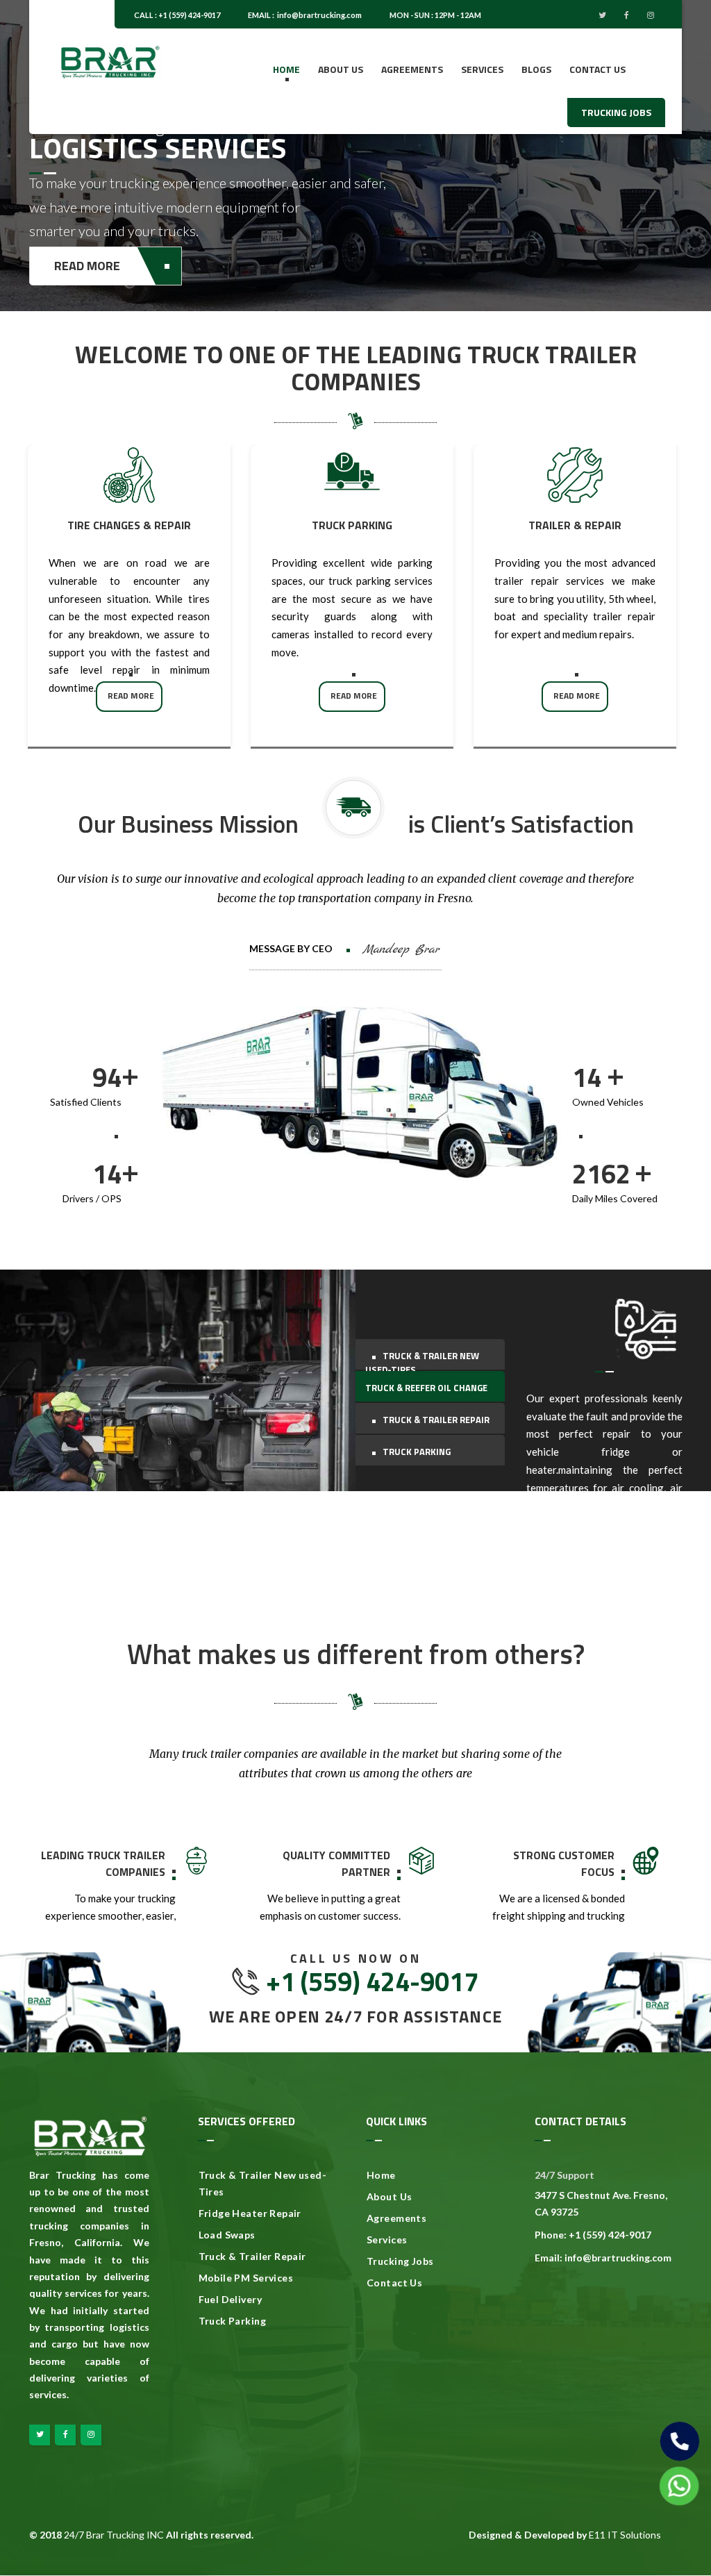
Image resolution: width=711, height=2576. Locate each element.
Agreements (412, 69)
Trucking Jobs (400, 2261)
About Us (389, 2196)
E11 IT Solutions (625, 2535)
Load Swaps (227, 2235)
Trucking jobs (616, 112)
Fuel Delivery (230, 2299)
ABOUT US (341, 69)
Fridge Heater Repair (250, 2213)
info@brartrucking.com (319, 15)
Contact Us (394, 2283)
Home (286, 69)
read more (131, 696)
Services (482, 69)
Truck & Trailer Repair (252, 2256)
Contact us (597, 69)
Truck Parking (232, 2321)
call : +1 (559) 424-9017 (177, 15)
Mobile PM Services (246, 2278)
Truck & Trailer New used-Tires (263, 2183)
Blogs (536, 69)
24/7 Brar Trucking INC (114, 2535)
